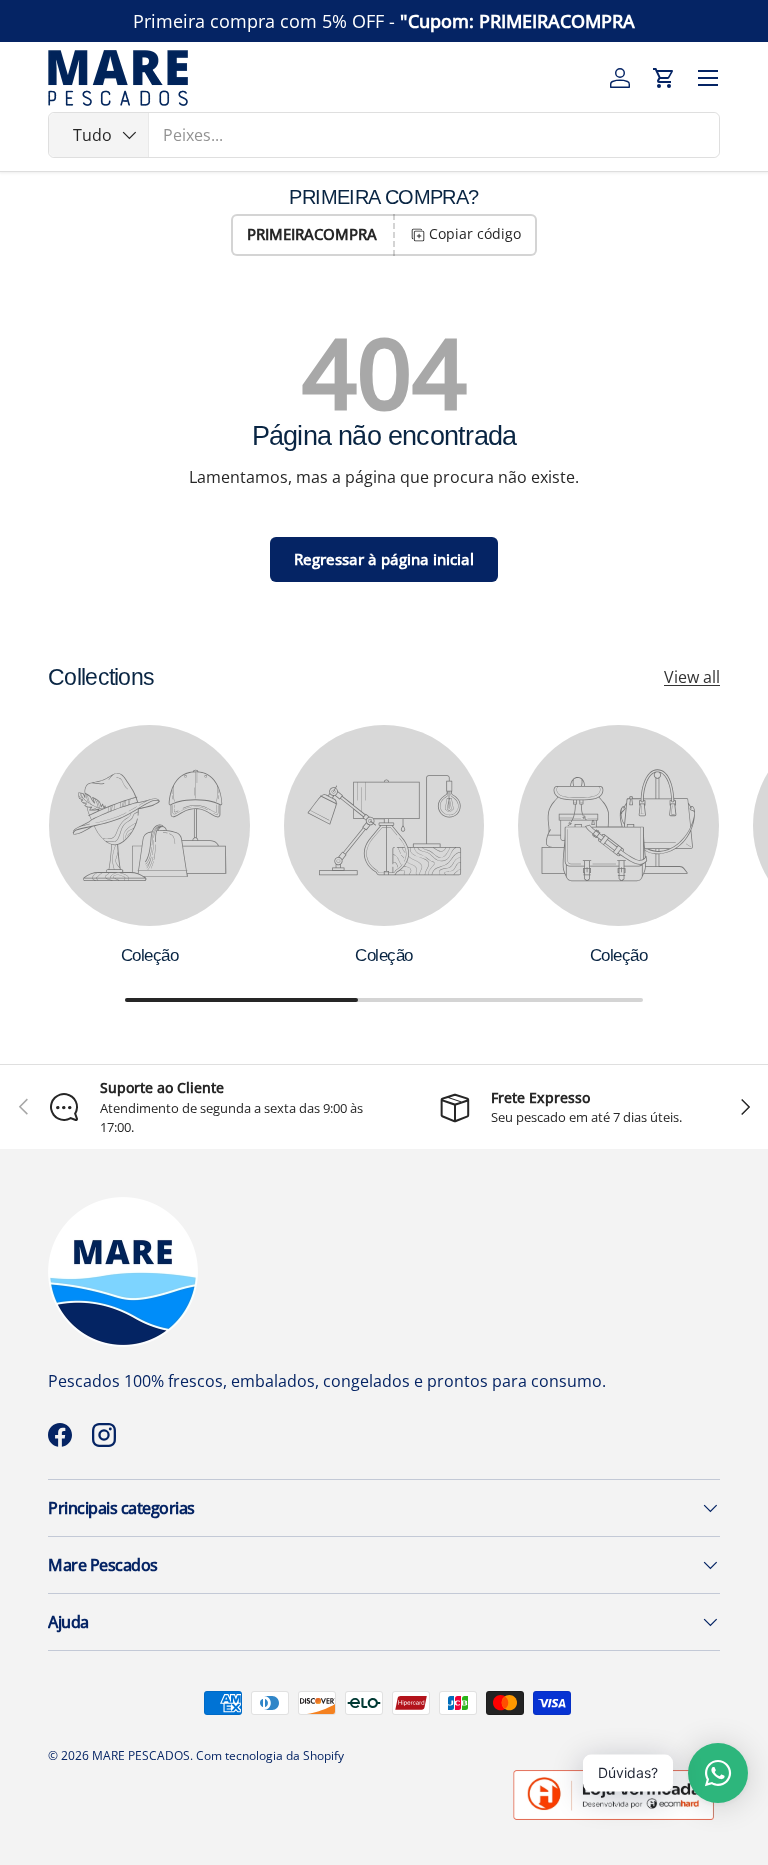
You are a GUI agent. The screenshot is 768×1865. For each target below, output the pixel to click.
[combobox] (384, 135)
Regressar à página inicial (384, 559)
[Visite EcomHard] (614, 1777)
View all (692, 677)
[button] (664, 78)
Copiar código (475, 233)
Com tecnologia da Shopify (270, 1755)
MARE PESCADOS (141, 1755)
